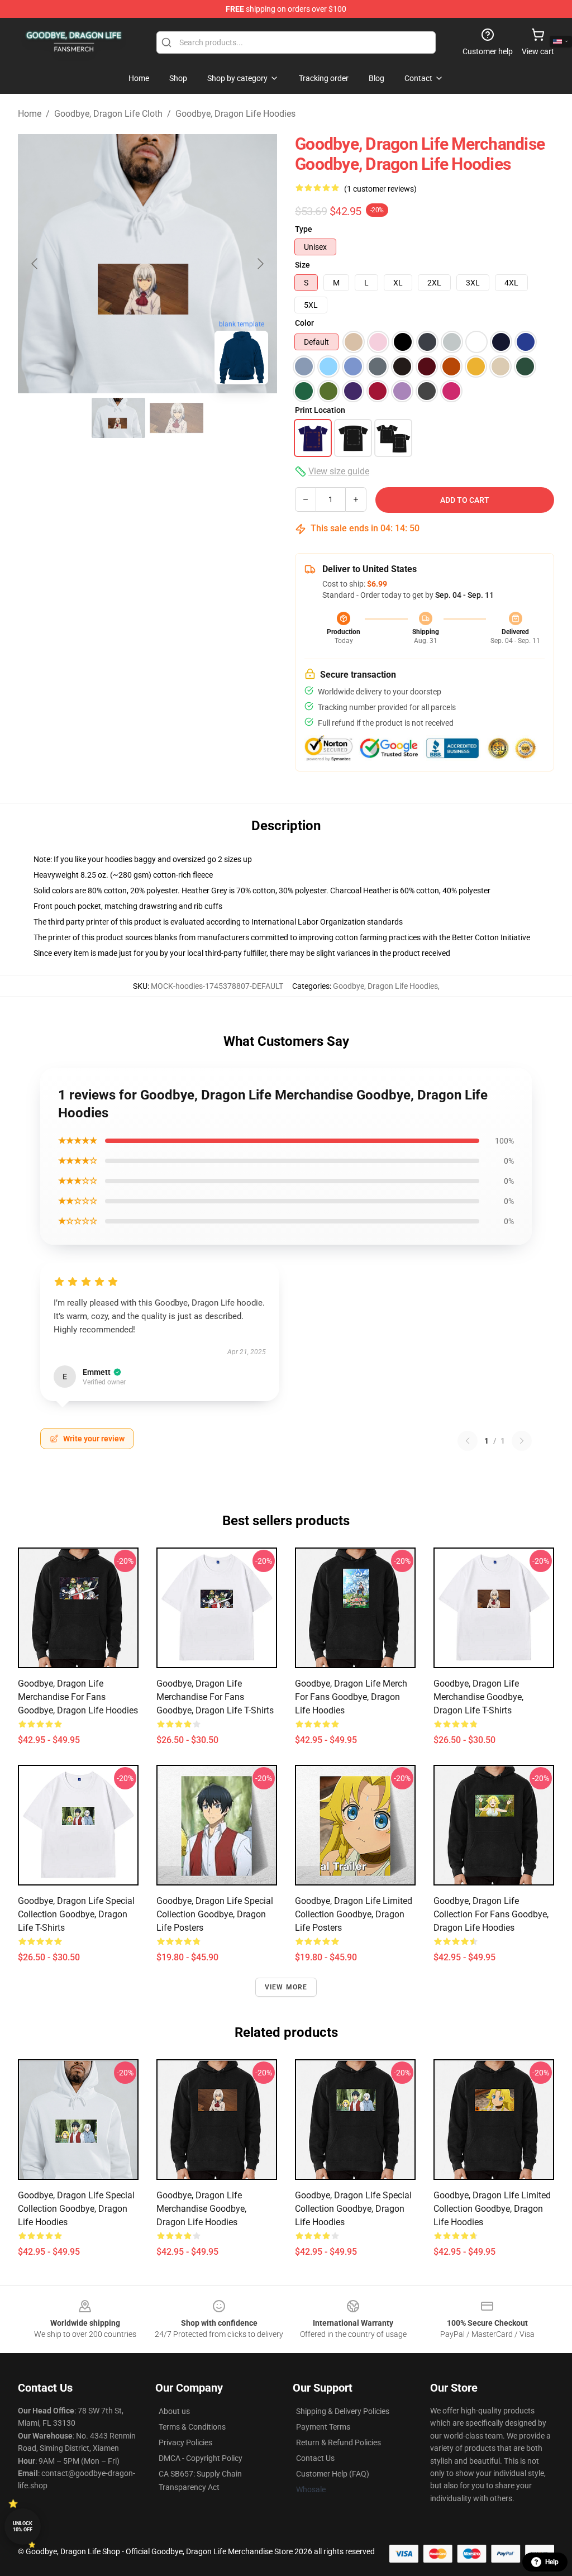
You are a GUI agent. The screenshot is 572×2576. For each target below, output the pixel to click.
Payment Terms (323, 2427)
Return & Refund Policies (339, 2442)
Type (304, 229)
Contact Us (315, 2458)
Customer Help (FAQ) (333, 2474)
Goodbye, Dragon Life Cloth (108, 114)
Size (302, 265)
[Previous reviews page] (468, 1441)
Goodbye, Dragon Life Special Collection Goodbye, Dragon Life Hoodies (76, 2209)
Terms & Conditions (192, 2427)
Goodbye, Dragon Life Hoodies (235, 114)
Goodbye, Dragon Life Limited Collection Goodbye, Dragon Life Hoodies (492, 2209)
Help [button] (552, 2562)
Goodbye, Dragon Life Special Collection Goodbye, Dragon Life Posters (215, 1914)
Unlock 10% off (23, 2527)
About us (174, 2411)
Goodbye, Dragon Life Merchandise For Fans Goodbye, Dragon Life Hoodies (78, 1697)
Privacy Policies (185, 2442)
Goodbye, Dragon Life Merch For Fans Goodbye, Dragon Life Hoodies (351, 1697)
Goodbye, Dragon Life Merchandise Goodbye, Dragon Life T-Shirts (478, 1697)
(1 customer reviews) (380, 189)
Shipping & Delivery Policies (343, 2411)
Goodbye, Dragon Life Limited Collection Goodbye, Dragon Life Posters (354, 1914)
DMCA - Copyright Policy (201, 2458)
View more (286, 1987)
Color (304, 323)
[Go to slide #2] (177, 418)
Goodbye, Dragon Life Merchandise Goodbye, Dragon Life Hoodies (201, 2209)
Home (30, 114)
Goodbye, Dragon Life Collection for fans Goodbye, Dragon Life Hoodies (491, 1914)
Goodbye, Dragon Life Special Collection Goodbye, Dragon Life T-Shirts (76, 1914)
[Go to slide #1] (118, 418)
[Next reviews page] (522, 1441)
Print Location (320, 410)
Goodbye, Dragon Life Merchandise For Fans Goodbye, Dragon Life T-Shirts (215, 1697)
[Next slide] (260, 264)
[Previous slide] (35, 264)
